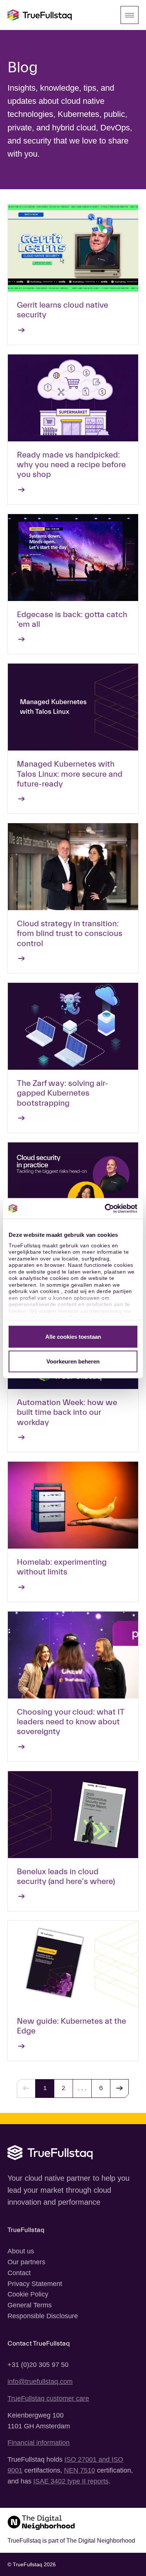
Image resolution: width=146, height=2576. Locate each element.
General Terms (30, 2305)
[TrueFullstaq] (40, 15)
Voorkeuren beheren (73, 1361)
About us (21, 2251)
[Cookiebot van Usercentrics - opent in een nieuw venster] (105, 1208)
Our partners (26, 2262)
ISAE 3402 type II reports (71, 2481)
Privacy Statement (35, 2284)
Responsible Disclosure (43, 2316)
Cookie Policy (28, 2294)
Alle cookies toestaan (73, 1337)
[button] (119, 2089)
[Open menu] (130, 15)
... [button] (82, 2088)
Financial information (39, 2443)
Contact (19, 2273)
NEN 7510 (80, 2470)
